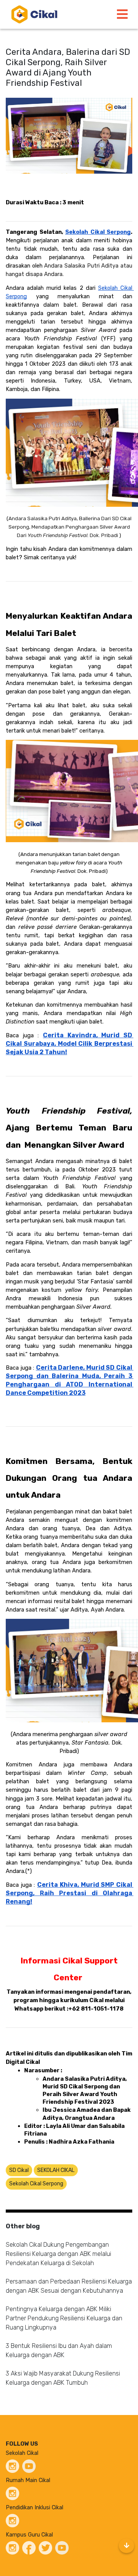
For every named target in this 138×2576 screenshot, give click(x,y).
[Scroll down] (127, 2546)
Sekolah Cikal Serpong (36, 2184)
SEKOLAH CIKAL (56, 2170)
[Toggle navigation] (122, 14)
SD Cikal (19, 2170)
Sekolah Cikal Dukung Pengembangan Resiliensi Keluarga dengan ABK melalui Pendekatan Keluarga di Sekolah (58, 2254)
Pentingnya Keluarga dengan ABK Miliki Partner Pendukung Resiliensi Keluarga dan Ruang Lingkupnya (64, 2318)
